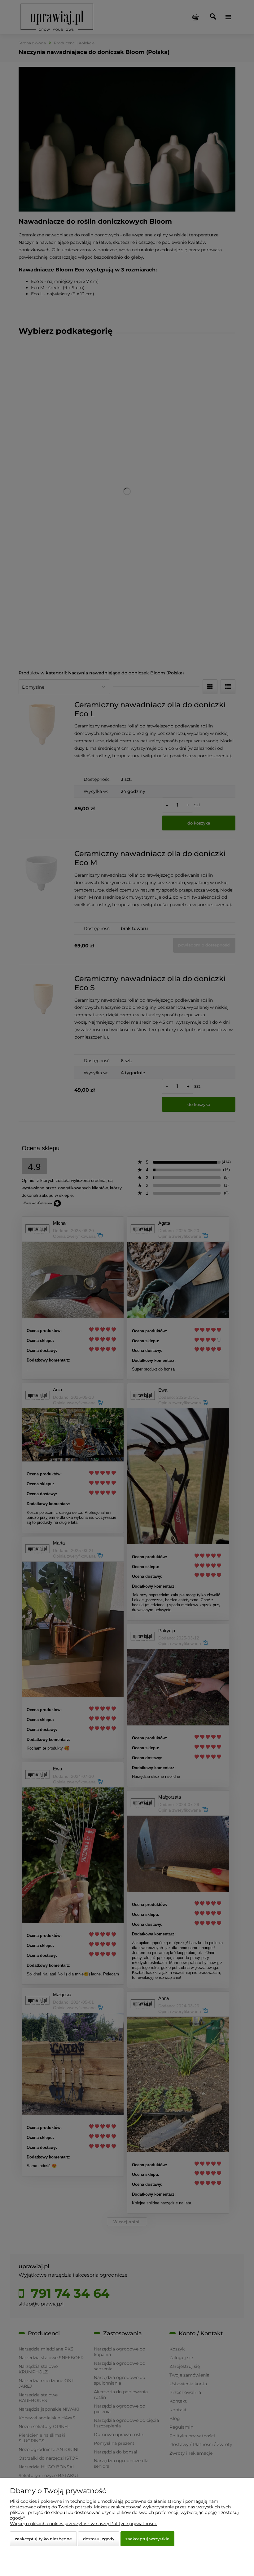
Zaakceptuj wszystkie (147, 2539)
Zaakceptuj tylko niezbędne (43, 2539)
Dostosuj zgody (99, 2539)
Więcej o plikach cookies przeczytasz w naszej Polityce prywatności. (83, 2524)
